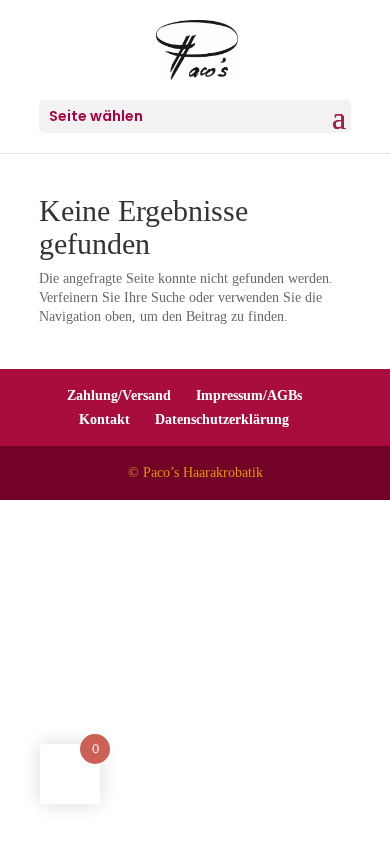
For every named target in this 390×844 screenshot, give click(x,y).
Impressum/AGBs (249, 395)
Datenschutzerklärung (222, 419)
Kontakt (104, 419)
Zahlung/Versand (119, 395)
